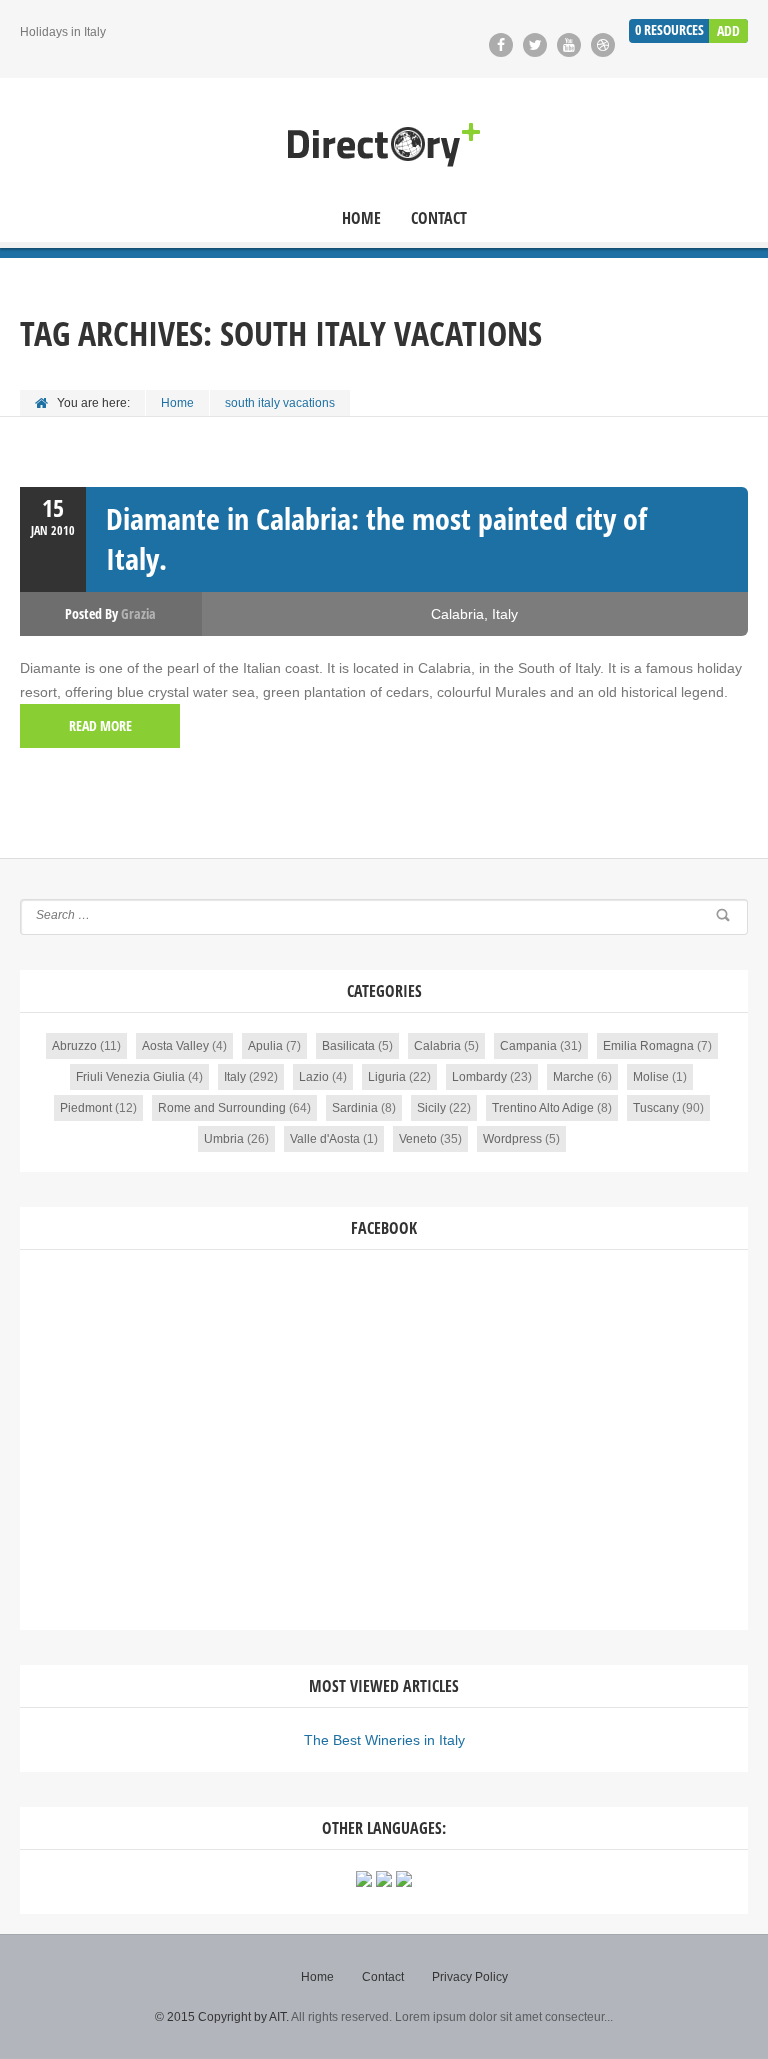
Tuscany (656, 1108)
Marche (573, 1077)
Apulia (265, 1046)
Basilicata (348, 1046)
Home (361, 218)
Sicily (431, 1108)
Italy (505, 614)
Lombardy (479, 1077)
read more (100, 725)
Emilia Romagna (648, 1046)
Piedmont (86, 1108)
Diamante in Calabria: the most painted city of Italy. (376, 538)
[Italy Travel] (384, 145)
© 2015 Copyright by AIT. (222, 2017)
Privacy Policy (470, 1977)
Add (728, 30)
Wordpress (512, 1139)
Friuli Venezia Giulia (130, 1077)
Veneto (418, 1139)
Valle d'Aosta (325, 1139)
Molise (651, 1077)
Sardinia (355, 1108)
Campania (528, 1046)
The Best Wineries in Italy (384, 1740)
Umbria (224, 1139)
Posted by (110, 613)
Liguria (387, 1077)
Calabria (457, 614)
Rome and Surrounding (222, 1108)
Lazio (314, 1077)
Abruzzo (74, 1046)
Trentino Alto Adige (543, 1108)
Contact (439, 218)
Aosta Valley (175, 1046)
